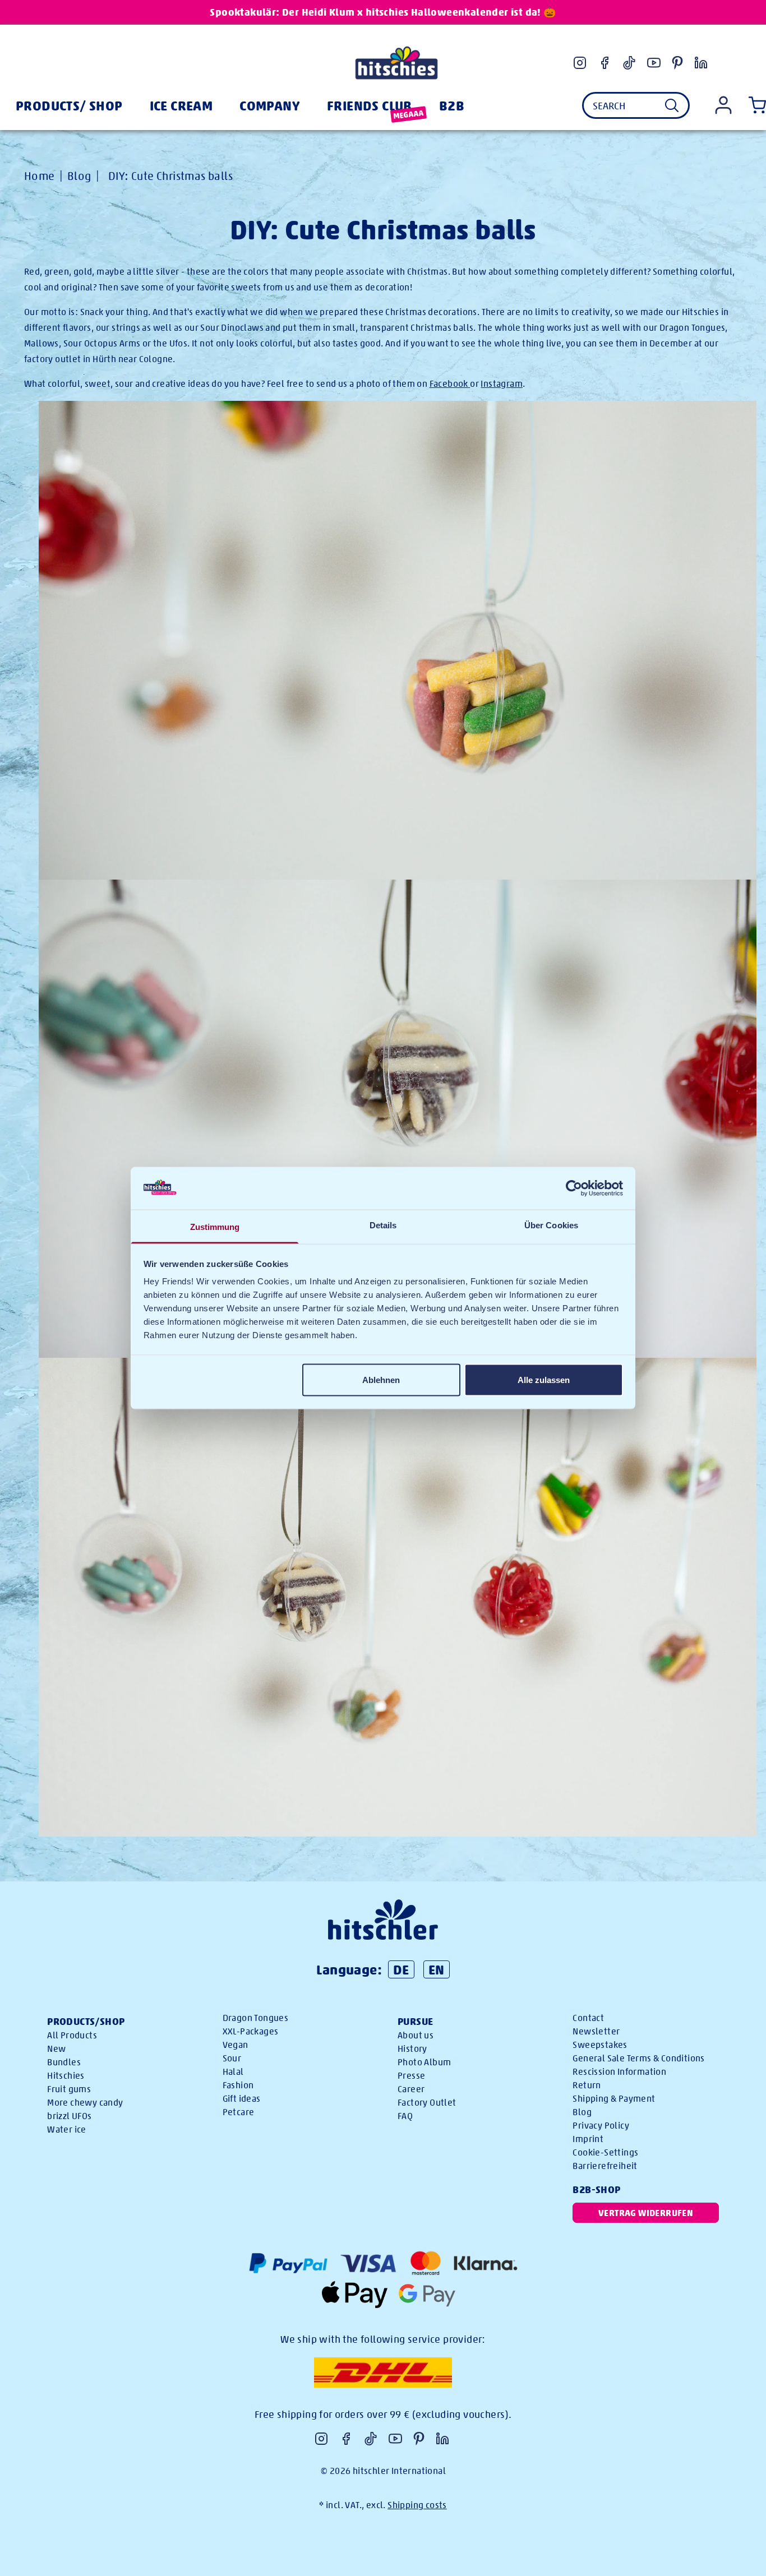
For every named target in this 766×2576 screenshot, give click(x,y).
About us (416, 2035)
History (412, 2049)
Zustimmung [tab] (215, 1227)
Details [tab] (383, 1225)
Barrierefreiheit (605, 2166)
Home (40, 176)
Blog (79, 176)
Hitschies (66, 2076)
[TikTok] (629, 63)
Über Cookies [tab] (551, 1225)
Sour (232, 2058)
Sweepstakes (600, 2045)
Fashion (238, 2085)
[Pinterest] (677, 63)
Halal (233, 2072)
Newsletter (596, 2031)
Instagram (502, 384)
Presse (411, 2076)
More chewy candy (85, 2103)
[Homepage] (396, 63)
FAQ (405, 2116)
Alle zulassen (544, 1379)
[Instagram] (580, 63)
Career (411, 2089)
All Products (72, 2035)
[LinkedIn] (701, 63)
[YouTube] (654, 63)
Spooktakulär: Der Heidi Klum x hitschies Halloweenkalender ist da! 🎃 (383, 12)
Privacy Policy (601, 2126)
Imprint (588, 2139)
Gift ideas (242, 2099)
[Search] (672, 105)
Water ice (67, 2129)
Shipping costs (417, 2505)
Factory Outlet (427, 2103)
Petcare (239, 2112)
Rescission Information (619, 2072)
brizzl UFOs (69, 2116)
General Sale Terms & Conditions (638, 2058)
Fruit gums (69, 2089)
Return (587, 2085)
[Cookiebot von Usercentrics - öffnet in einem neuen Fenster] (574, 1188)
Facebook (449, 384)
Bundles (64, 2062)
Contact (588, 2018)
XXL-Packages (251, 2031)
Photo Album (424, 2062)
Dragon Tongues (256, 2018)
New (56, 2049)
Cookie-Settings (605, 2152)
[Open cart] (755, 105)
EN (437, 1969)
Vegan (236, 2045)
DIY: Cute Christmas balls (170, 176)
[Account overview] (723, 105)
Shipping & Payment (614, 2099)
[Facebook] (605, 63)
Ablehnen (381, 1379)
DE (401, 1969)
